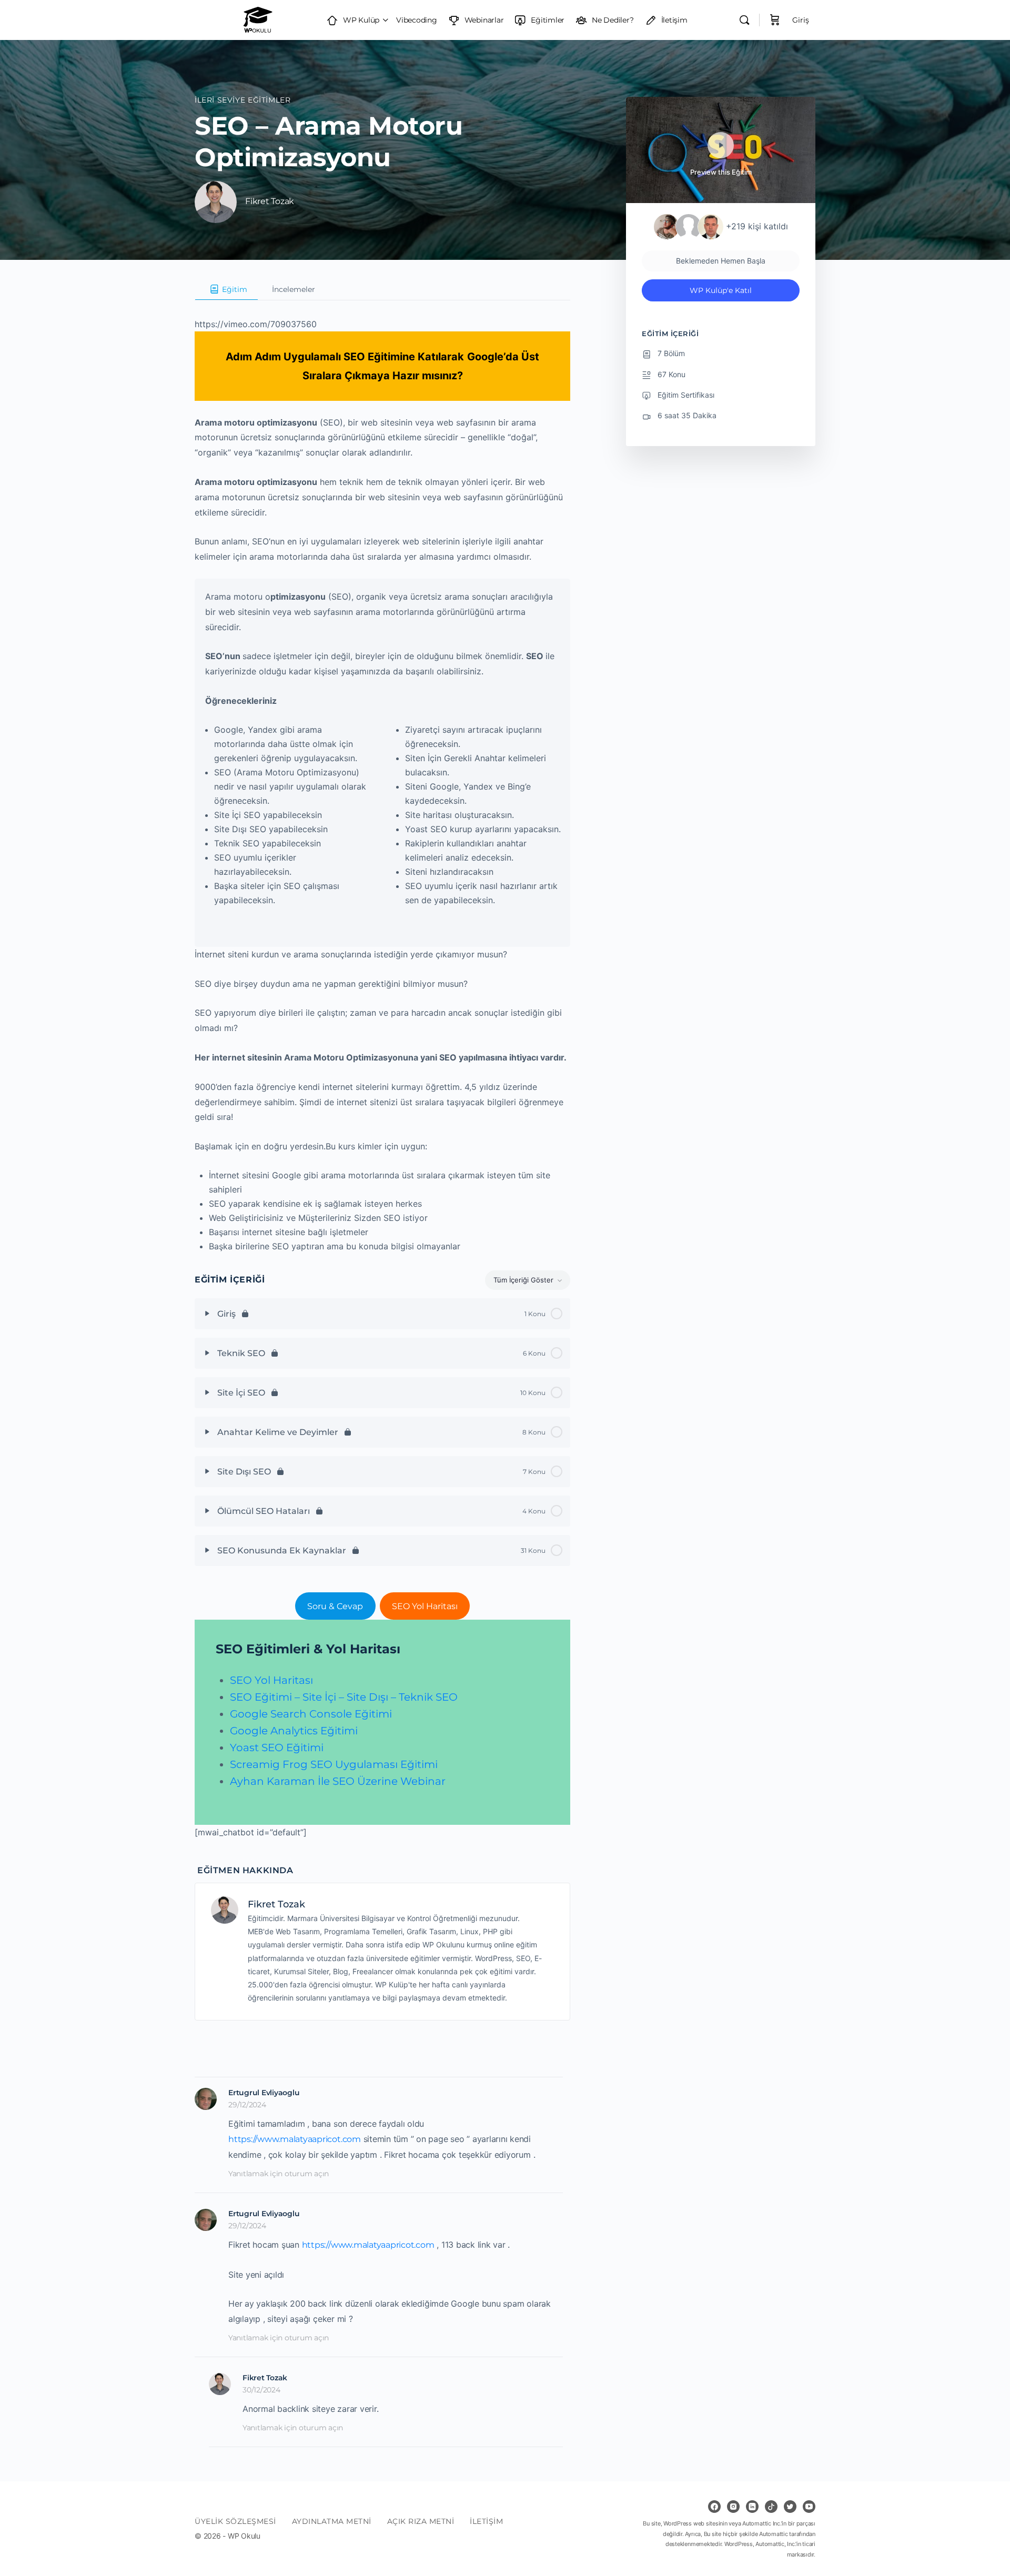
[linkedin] (752, 2507)
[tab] (226, 289)
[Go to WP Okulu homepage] (258, 19)
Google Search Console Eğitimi (311, 1714)
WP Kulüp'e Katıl (721, 290)
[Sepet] (775, 20)
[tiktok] (771, 2507)
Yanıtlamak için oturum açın (279, 2174)
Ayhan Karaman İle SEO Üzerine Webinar (338, 1781)
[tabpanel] (382, 1070)
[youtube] (809, 2507)
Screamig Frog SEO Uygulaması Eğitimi (334, 1764)
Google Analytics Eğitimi (294, 1731)
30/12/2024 (261, 2390)
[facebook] (714, 2507)
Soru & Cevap (335, 1606)
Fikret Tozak (276, 1904)
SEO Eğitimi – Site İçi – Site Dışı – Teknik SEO (344, 1697)
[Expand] (207, 1314)
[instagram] (733, 2507)
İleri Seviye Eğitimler (243, 100)
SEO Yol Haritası (425, 1606)
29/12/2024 (247, 2105)
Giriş (801, 20)
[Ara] (744, 20)
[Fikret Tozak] (225, 1909)
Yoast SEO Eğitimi (277, 1747)
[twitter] (790, 2507)
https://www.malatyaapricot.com (295, 2139)
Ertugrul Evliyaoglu (264, 2093)
